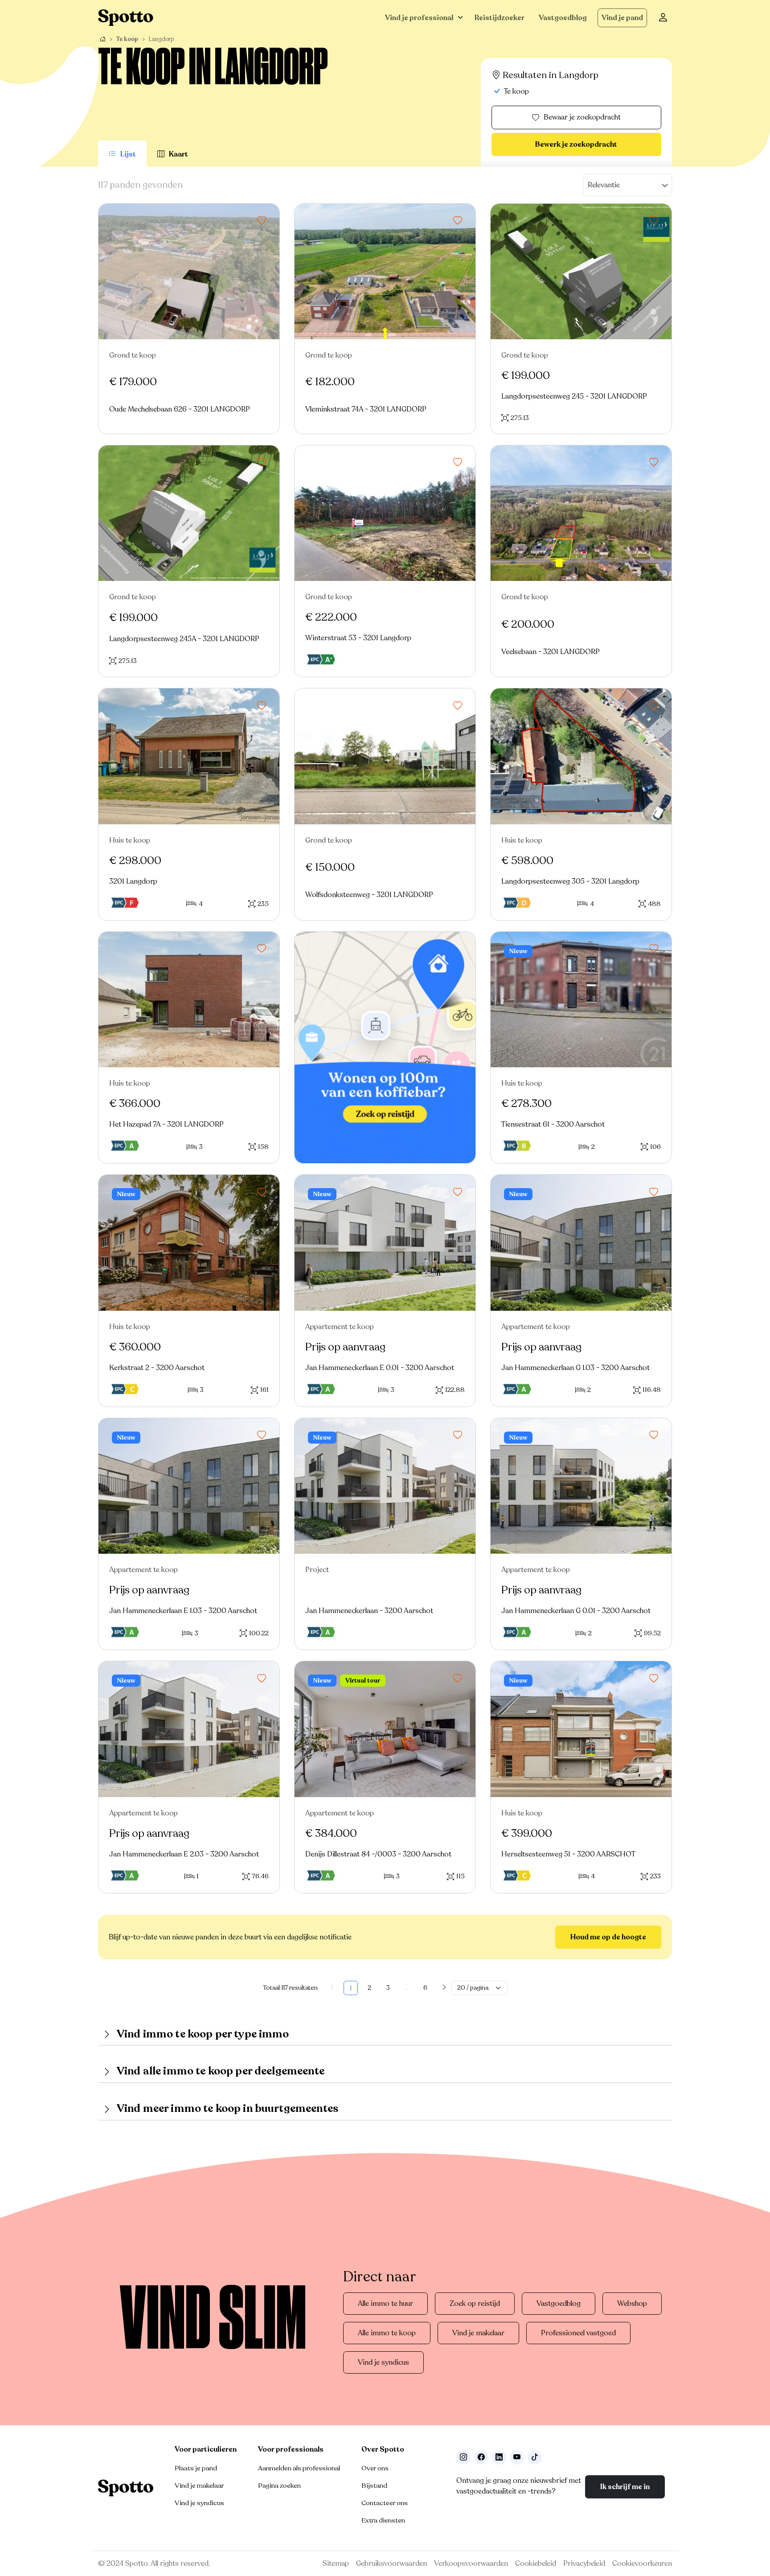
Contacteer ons (385, 2503)
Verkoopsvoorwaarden (471, 2564)
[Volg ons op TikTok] (535, 2457)
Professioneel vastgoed (578, 2333)
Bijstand (374, 2485)
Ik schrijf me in (625, 2487)
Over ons (375, 2468)
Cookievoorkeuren (642, 2564)
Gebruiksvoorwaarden (391, 2564)
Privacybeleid (584, 2564)
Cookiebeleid (536, 2564)
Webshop (632, 2304)
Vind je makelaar (478, 2333)
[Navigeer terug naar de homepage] (126, 18)
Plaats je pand (196, 2468)
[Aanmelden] (663, 18)
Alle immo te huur (385, 2304)
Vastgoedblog (563, 18)
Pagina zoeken (279, 2485)
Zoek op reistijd (475, 2304)
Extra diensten (383, 2520)
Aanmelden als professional (299, 2468)
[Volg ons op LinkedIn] (499, 2457)
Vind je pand (622, 18)
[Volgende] (444, 1988)
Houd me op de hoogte (608, 1937)
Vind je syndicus (383, 2362)
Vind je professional (419, 18)
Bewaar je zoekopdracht (582, 117)
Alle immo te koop (387, 2333)
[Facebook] (481, 2457)
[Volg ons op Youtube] (517, 2457)
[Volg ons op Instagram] (463, 2457)
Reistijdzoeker (500, 18)
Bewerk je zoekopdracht (576, 144)
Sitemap (336, 2564)
